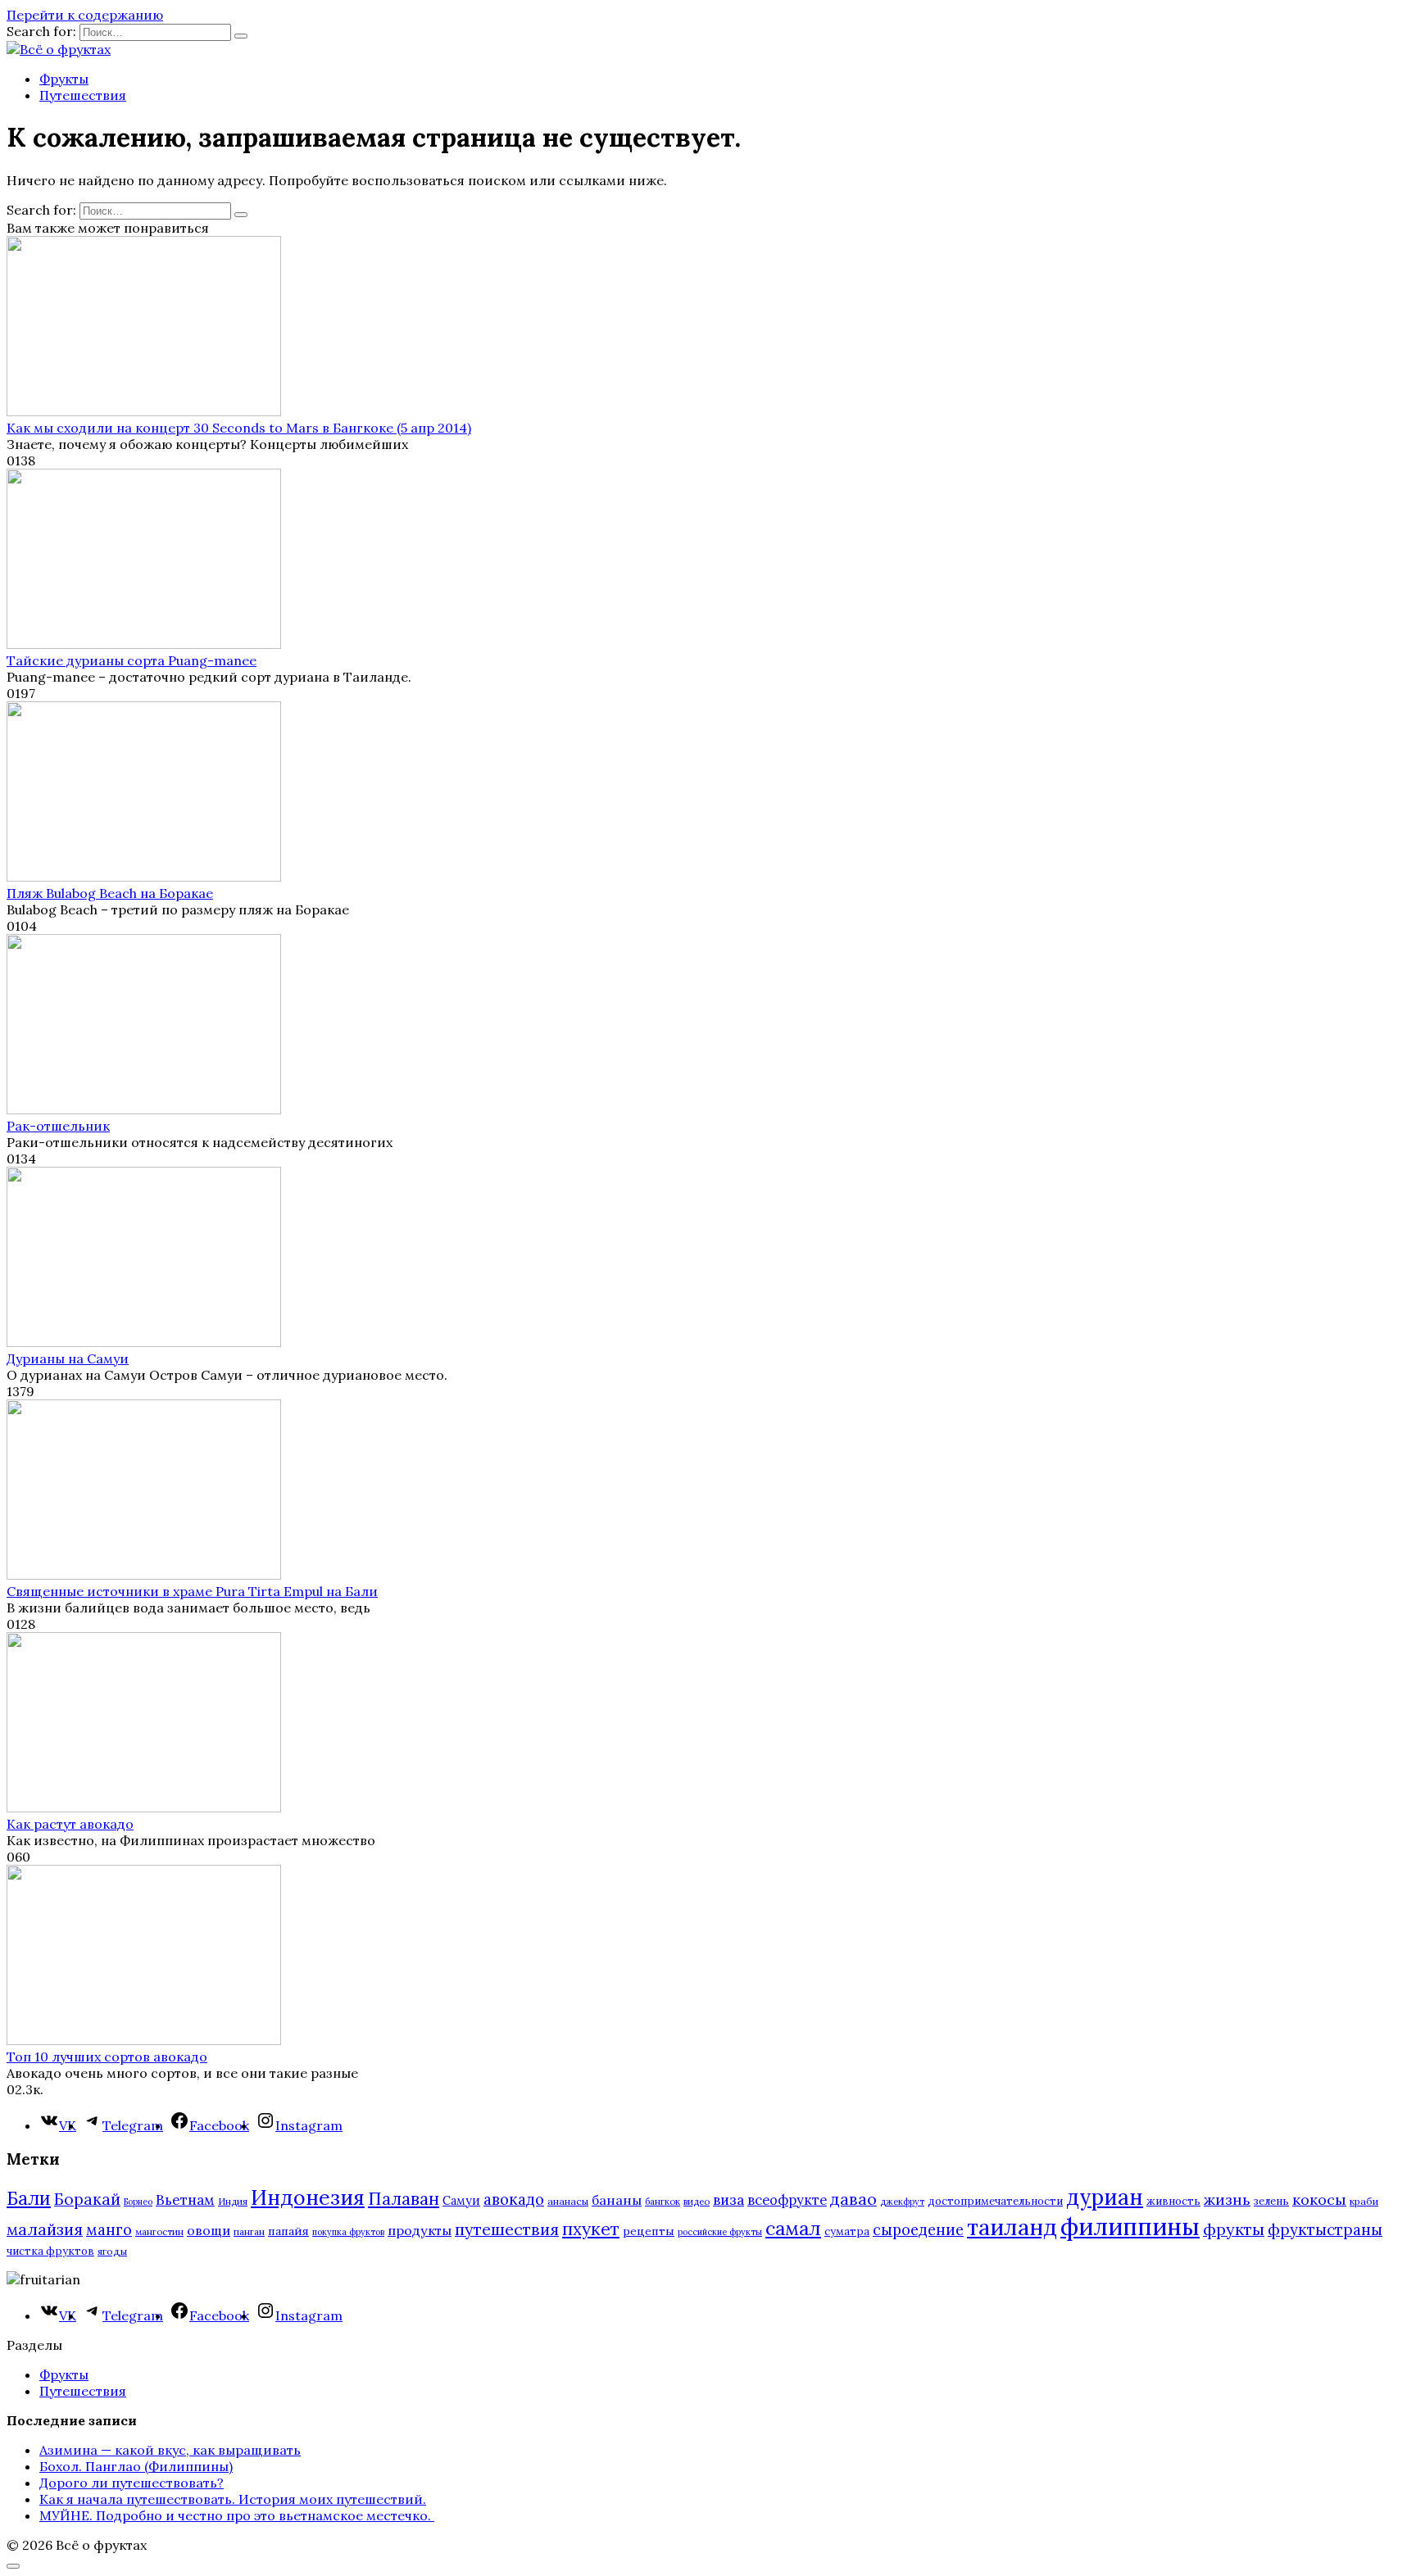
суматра (847, 2231)
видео (697, 2201)
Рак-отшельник (58, 1126)
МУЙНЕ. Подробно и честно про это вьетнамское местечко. (237, 2515)
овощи (209, 2230)
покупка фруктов (348, 2232)
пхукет (591, 2229)
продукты (420, 2230)
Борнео (138, 2202)
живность (1173, 2201)
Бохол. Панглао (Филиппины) (136, 2466)
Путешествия (83, 95)
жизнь (1227, 2200)
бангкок (663, 2201)
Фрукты (64, 79)
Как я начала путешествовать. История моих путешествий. (233, 2499)
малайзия (45, 2229)
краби (1364, 2201)
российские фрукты (720, 2232)
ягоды (112, 2251)
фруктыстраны (1325, 2229)
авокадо (514, 2199)
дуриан (1105, 2197)
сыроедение (918, 2230)
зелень (1271, 2201)
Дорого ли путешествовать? (132, 2483)
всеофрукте (787, 2200)
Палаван (404, 2199)
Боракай (87, 2199)
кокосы (1319, 2200)
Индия (233, 2201)
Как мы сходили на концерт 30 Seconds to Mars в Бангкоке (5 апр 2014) (239, 428)
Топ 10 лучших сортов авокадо (107, 2057)
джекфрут (902, 2202)
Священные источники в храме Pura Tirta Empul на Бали (192, 1591)
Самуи (461, 2200)
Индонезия (308, 2197)
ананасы (568, 2201)
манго (109, 2229)
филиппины (1130, 2226)
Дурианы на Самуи (68, 1358)
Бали (29, 2198)
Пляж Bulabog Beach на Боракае (110, 893)
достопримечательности (995, 2201)
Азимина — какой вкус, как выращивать (170, 2450)
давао (853, 2199)
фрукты (1234, 2229)
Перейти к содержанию (85, 15)
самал (793, 2228)
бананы (617, 2200)
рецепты (649, 2231)
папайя (288, 2231)
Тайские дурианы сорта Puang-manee (132, 660)
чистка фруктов (50, 2251)
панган (249, 2231)
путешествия (507, 2229)
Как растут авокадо (70, 1824)
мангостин (159, 2231)
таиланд (1012, 2227)
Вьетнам (185, 2200)
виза (728, 2200)
